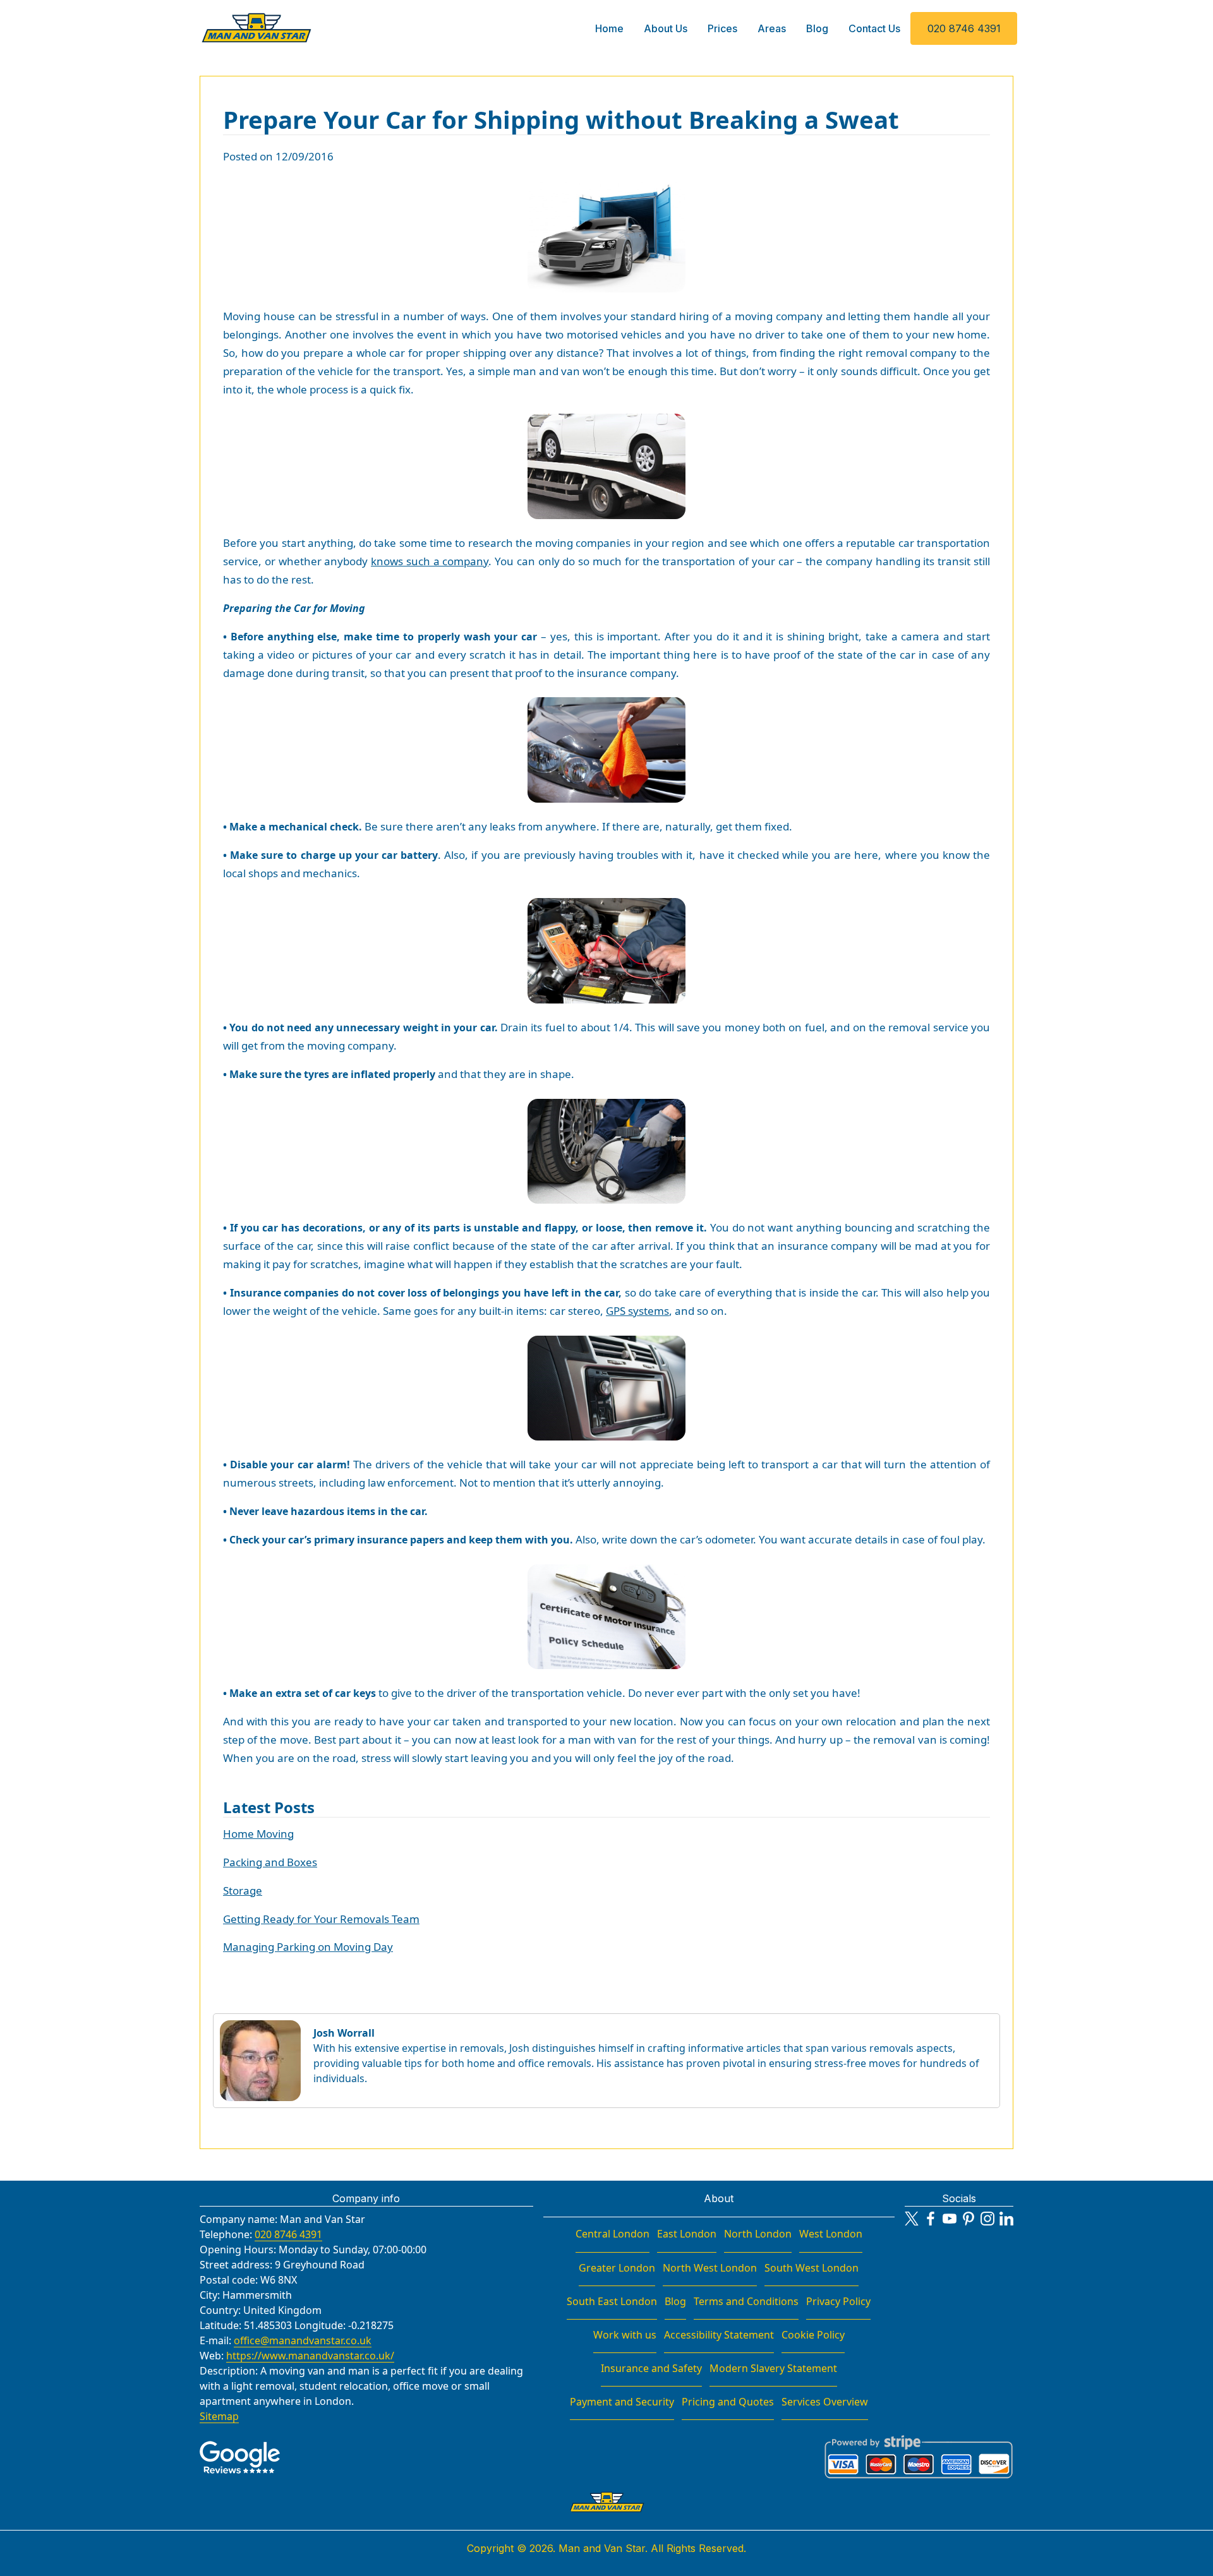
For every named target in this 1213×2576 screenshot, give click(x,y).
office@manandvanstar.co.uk (303, 2340)
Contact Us (874, 28)
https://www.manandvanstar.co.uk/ (310, 2356)
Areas (772, 28)
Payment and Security (622, 2402)
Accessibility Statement (719, 2335)
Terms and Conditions (746, 2301)
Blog (817, 28)
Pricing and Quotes (728, 2402)
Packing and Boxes (270, 1862)
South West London (812, 2268)
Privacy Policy (838, 2301)
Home (609, 28)
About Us (666, 28)
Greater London (617, 2268)
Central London (613, 2234)
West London (831, 2234)
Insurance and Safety (651, 2368)
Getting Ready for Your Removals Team (321, 1919)
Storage (243, 1890)
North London (758, 2234)
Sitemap (219, 2416)
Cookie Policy (813, 2335)
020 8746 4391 (964, 28)
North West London (710, 2268)
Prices (722, 28)
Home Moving (258, 1834)
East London (687, 2234)
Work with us (625, 2335)
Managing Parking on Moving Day (308, 1947)
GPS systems (637, 1311)
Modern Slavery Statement (773, 2368)
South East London (612, 2301)
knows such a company (430, 561)
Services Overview (825, 2402)
